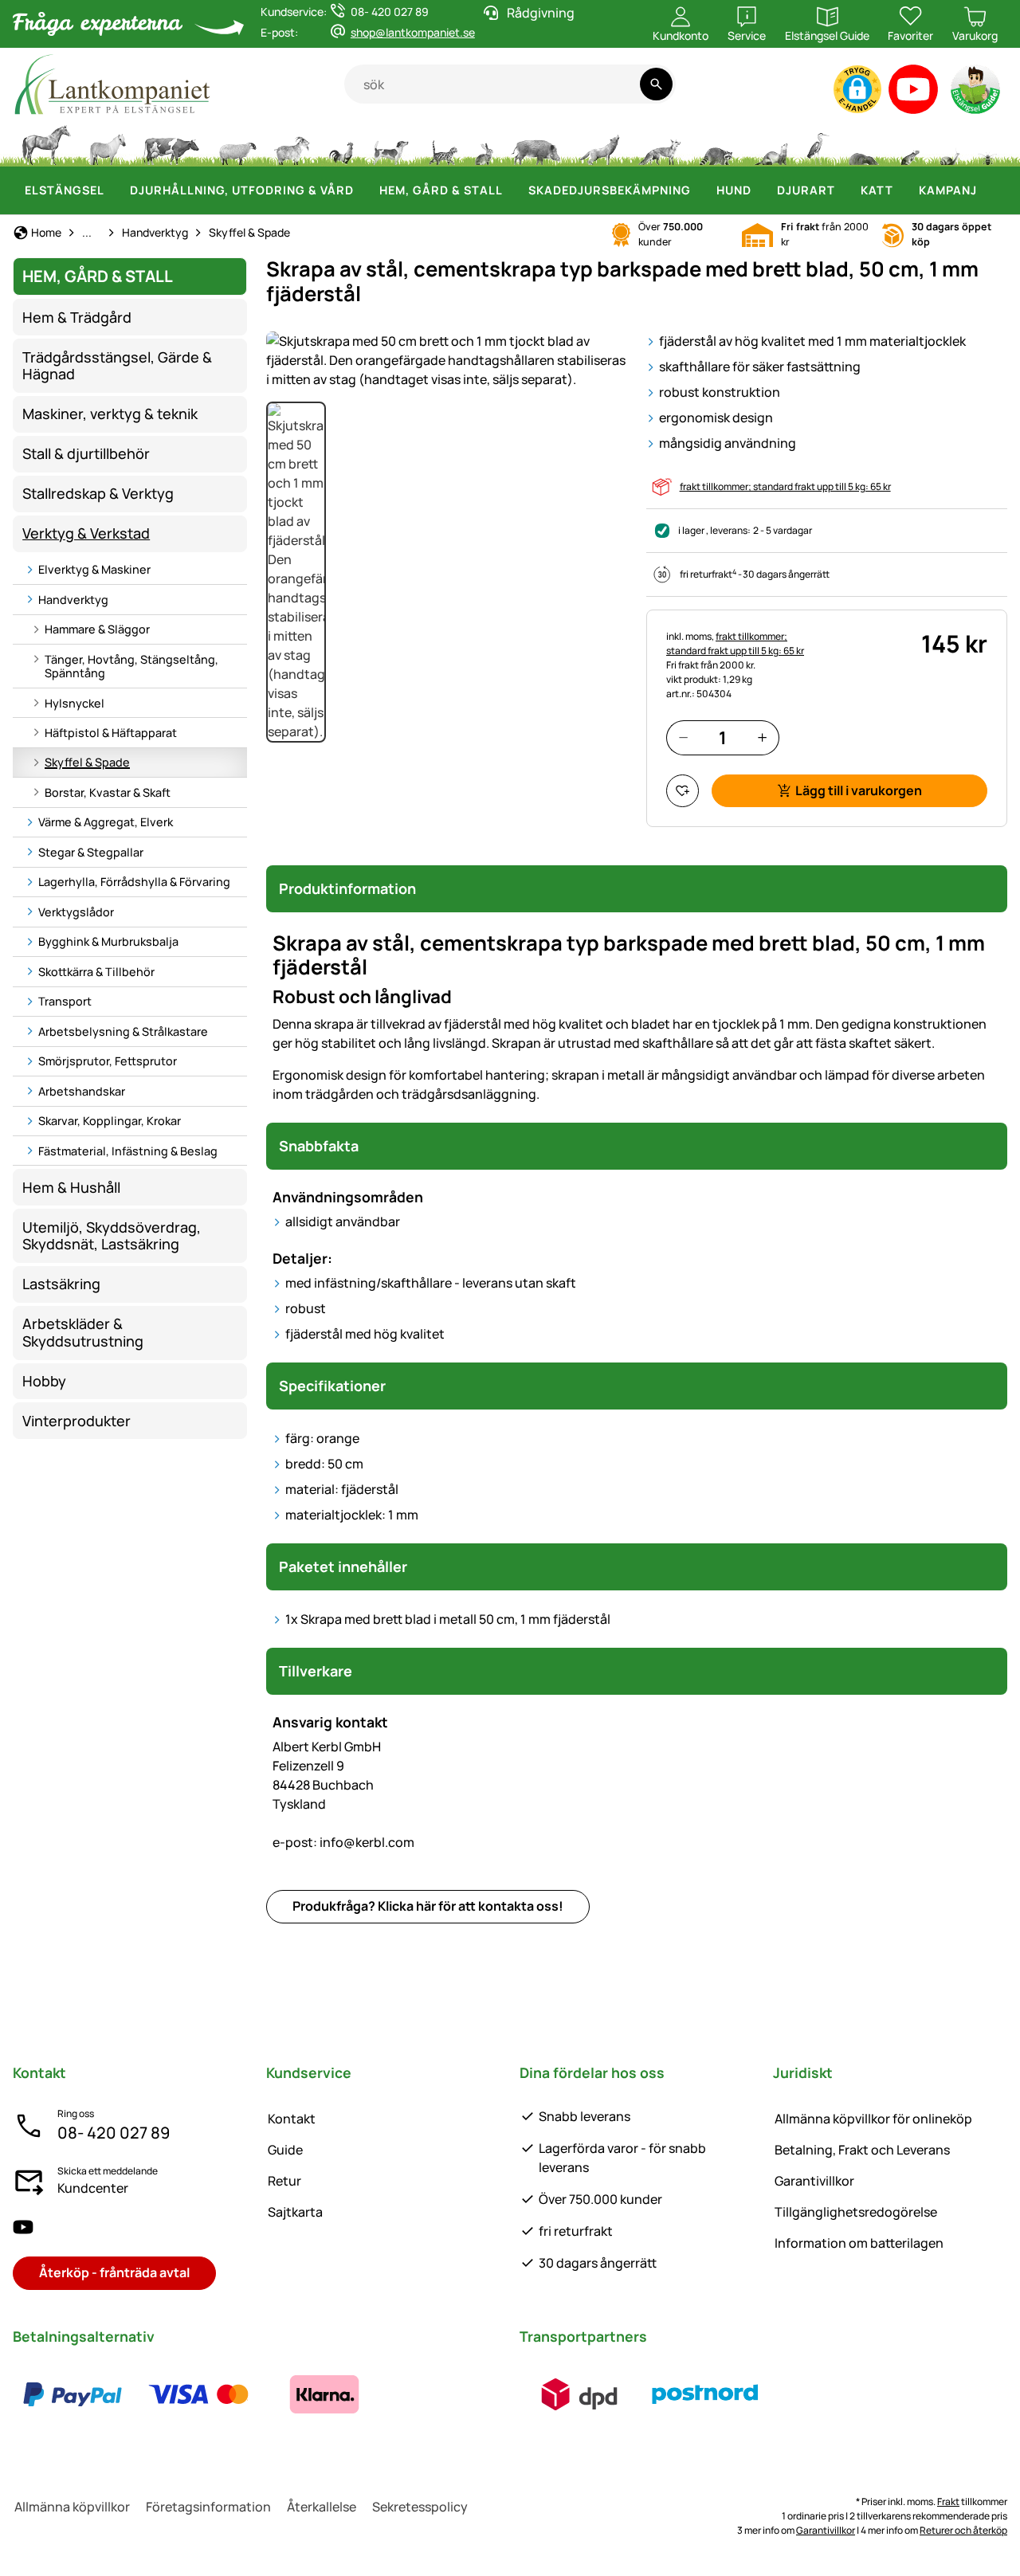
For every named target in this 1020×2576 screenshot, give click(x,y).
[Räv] (659, 143)
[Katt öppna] (903, 190)
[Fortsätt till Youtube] (914, 93)
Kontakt (292, 2119)
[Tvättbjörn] (716, 143)
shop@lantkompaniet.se (413, 32)
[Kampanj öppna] (987, 190)
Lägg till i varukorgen (859, 790)
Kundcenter (93, 2188)
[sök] (656, 84)
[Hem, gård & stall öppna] (512, 190)
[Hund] (391, 143)
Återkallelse (322, 2507)
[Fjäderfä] (341, 143)
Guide (285, 2150)
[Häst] (46, 143)
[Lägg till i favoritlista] (683, 791)
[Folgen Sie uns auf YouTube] (23, 2227)
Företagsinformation (208, 2507)
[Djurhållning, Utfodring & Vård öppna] (363, 190)
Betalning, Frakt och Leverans (862, 2150)
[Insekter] (988, 143)
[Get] (292, 143)
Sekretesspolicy (420, 2507)
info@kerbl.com (343, 1842)
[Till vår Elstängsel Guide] (977, 93)
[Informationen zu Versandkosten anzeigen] (642, 2394)
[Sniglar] (950, 143)
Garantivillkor (814, 2181)
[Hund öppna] (761, 190)
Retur (284, 2181)
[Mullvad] (863, 143)
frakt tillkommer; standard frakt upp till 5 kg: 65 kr (785, 486)
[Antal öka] (762, 737)
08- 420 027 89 (114, 2133)
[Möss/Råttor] (909, 143)
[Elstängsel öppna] (114, 190)
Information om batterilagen (859, 2243)
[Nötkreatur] (171, 143)
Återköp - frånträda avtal (114, 2272)
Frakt (948, 2502)
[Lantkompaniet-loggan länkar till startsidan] (178, 84)
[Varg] (599, 143)
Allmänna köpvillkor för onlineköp (873, 2119)
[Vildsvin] (536, 143)
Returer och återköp (963, 2530)
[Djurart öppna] (845, 190)
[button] (857, 89)
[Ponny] (107, 143)
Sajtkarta (295, 2212)
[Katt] (442, 143)
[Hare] (484, 143)
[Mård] (770, 143)
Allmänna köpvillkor (72, 2507)
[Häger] (818, 143)
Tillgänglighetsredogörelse (856, 2212)
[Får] (237, 143)
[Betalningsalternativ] (198, 2394)
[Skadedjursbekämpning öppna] (700, 190)
